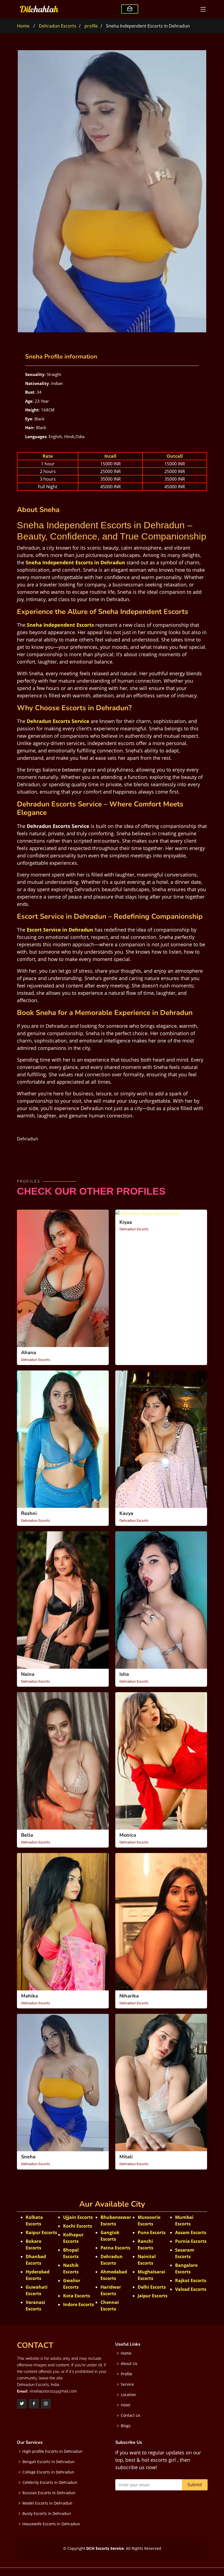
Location (128, 2395)
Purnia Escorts (191, 2241)
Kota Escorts (77, 2296)
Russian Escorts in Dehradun (49, 2493)
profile (91, 26)
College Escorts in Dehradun (48, 2472)
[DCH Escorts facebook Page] (34, 2404)
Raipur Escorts (41, 2232)
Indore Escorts (79, 2304)
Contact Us (131, 2415)
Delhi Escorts (152, 2287)
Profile (126, 2374)
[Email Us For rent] (130, 9)
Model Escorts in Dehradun (47, 2503)
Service (127, 2384)
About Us (129, 2364)
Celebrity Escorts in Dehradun (50, 2482)
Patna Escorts (115, 2248)
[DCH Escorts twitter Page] (22, 2404)
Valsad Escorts (191, 2289)
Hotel (126, 2405)
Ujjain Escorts (78, 2217)
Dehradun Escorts (58, 26)
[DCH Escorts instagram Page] (46, 2404)
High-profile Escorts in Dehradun (52, 2451)
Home (23, 26)
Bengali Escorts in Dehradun (48, 2462)
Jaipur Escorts (153, 2296)
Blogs (126, 2426)
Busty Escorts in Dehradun (47, 2514)
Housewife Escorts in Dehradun (51, 2524)
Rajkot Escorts (191, 2280)
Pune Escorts (152, 2232)
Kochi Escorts (78, 2226)
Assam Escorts (191, 2232)
